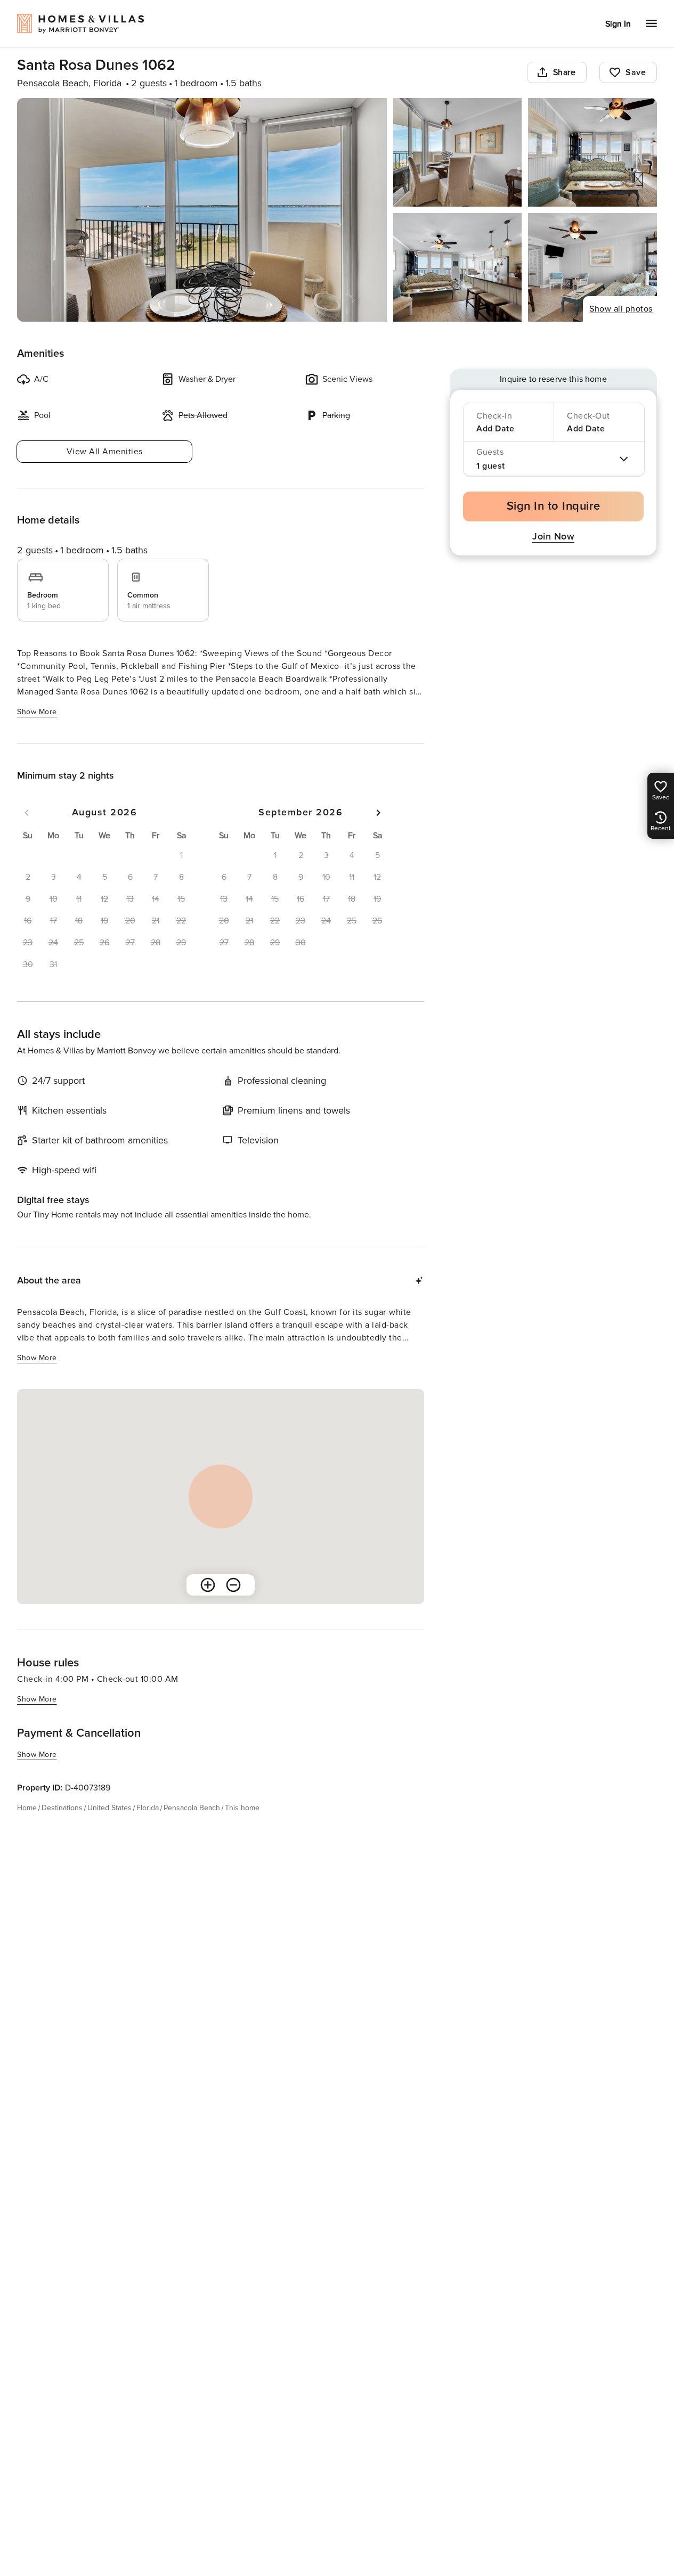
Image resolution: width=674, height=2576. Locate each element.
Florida (148, 1808)
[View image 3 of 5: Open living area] (592, 152)
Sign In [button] (618, 24)
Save (636, 72)
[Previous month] (27, 813)
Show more (37, 712)
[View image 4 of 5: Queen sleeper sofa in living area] (458, 267)
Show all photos (621, 309)
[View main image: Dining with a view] (202, 210)
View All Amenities (105, 452)
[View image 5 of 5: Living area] (592, 267)
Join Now (553, 536)
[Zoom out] (233, 1585)
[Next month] (378, 813)
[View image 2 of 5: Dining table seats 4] (458, 152)
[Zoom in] (208, 1585)
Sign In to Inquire (554, 506)
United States (109, 1808)
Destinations (62, 1808)
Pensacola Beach (192, 1808)
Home (27, 1808)
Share (565, 72)
